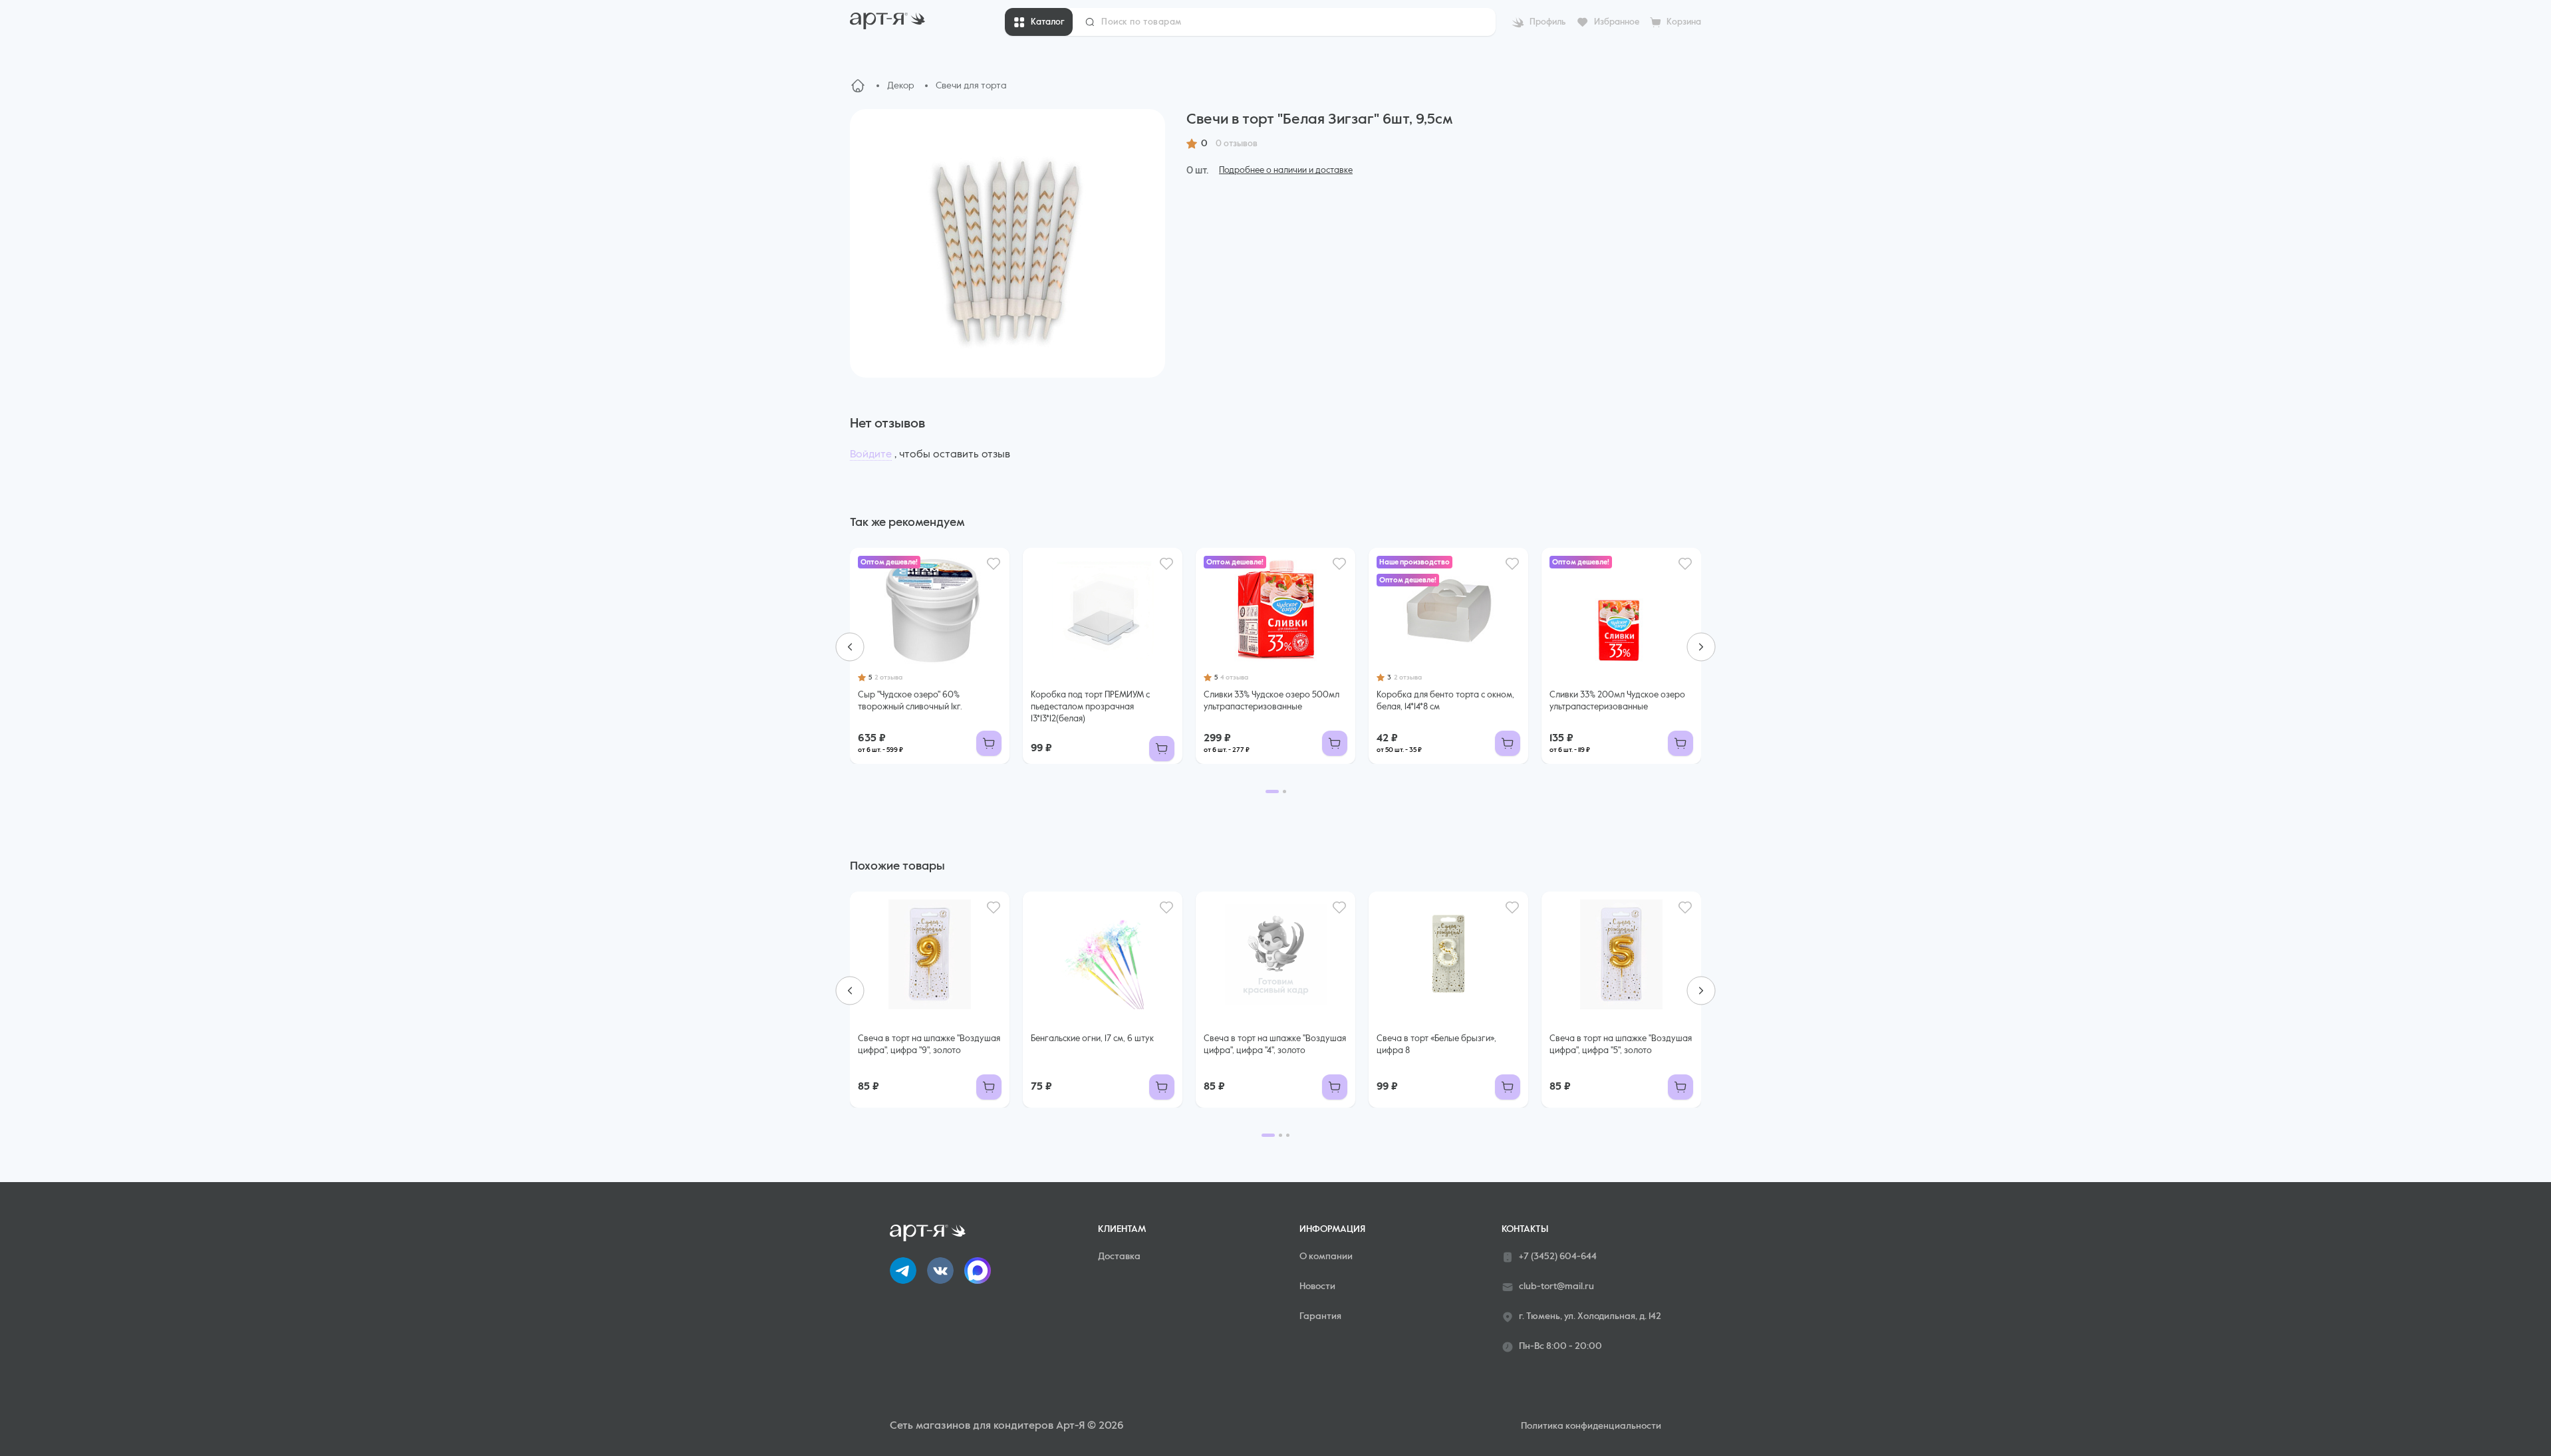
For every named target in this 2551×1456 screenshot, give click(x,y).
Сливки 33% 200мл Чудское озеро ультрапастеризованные (1617, 701)
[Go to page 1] (1272, 791)
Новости (1317, 1286)
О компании (1326, 1257)
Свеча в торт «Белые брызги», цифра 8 (1436, 1045)
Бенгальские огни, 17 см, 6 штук (1092, 1039)
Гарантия (1320, 1316)
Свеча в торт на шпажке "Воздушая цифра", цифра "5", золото (1621, 1045)
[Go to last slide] (850, 647)
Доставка (1119, 1257)
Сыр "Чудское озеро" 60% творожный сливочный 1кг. (910, 701)
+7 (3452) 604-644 (1558, 1257)
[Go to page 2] (1284, 791)
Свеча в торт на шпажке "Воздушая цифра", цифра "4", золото (1275, 1045)
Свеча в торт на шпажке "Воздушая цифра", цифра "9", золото (929, 1045)
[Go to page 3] (1288, 1135)
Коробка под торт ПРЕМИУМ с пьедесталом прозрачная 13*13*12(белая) (1090, 707)
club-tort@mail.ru (1556, 1286)
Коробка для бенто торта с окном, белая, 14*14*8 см (1445, 701)
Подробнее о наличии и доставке (1286, 171)
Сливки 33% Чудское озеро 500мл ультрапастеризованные (1272, 701)
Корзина (1684, 22)
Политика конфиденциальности (1591, 1426)
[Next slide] (1701, 647)
